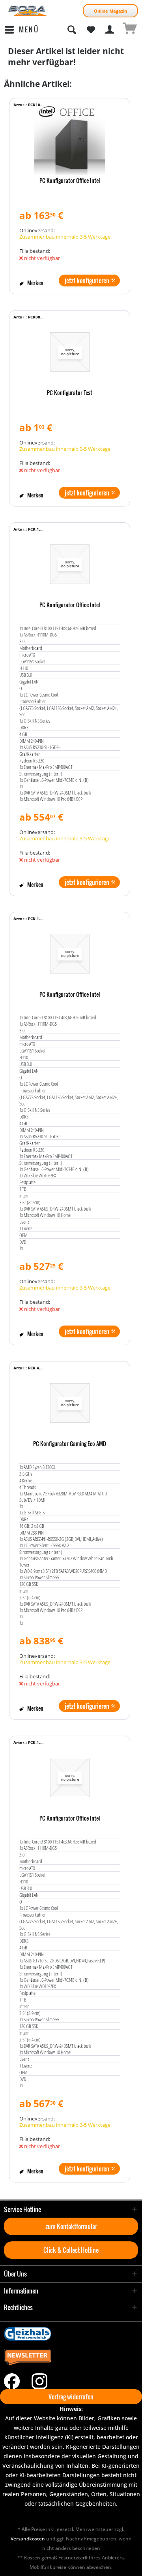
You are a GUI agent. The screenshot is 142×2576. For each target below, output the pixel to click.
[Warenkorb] (129, 30)
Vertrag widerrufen (71, 2397)
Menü (29, 29)
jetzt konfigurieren (87, 281)
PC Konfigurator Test (70, 393)
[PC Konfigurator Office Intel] (70, 140)
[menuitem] (21, 30)
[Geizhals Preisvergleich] (71, 2334)
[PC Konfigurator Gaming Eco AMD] (70, 1403)
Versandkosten (28, 2539)
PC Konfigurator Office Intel (70, 181)
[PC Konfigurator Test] (70, 352)
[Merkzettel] (91, 30)
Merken (35, 283)
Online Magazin (110, 11)
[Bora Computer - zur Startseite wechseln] (28, 11)
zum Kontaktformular (71, 2226)
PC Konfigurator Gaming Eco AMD (70, 1444)
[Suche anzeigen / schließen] (71, 30)
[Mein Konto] (110, 30)
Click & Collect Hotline (71, 2250)
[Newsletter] (71, 2358)
